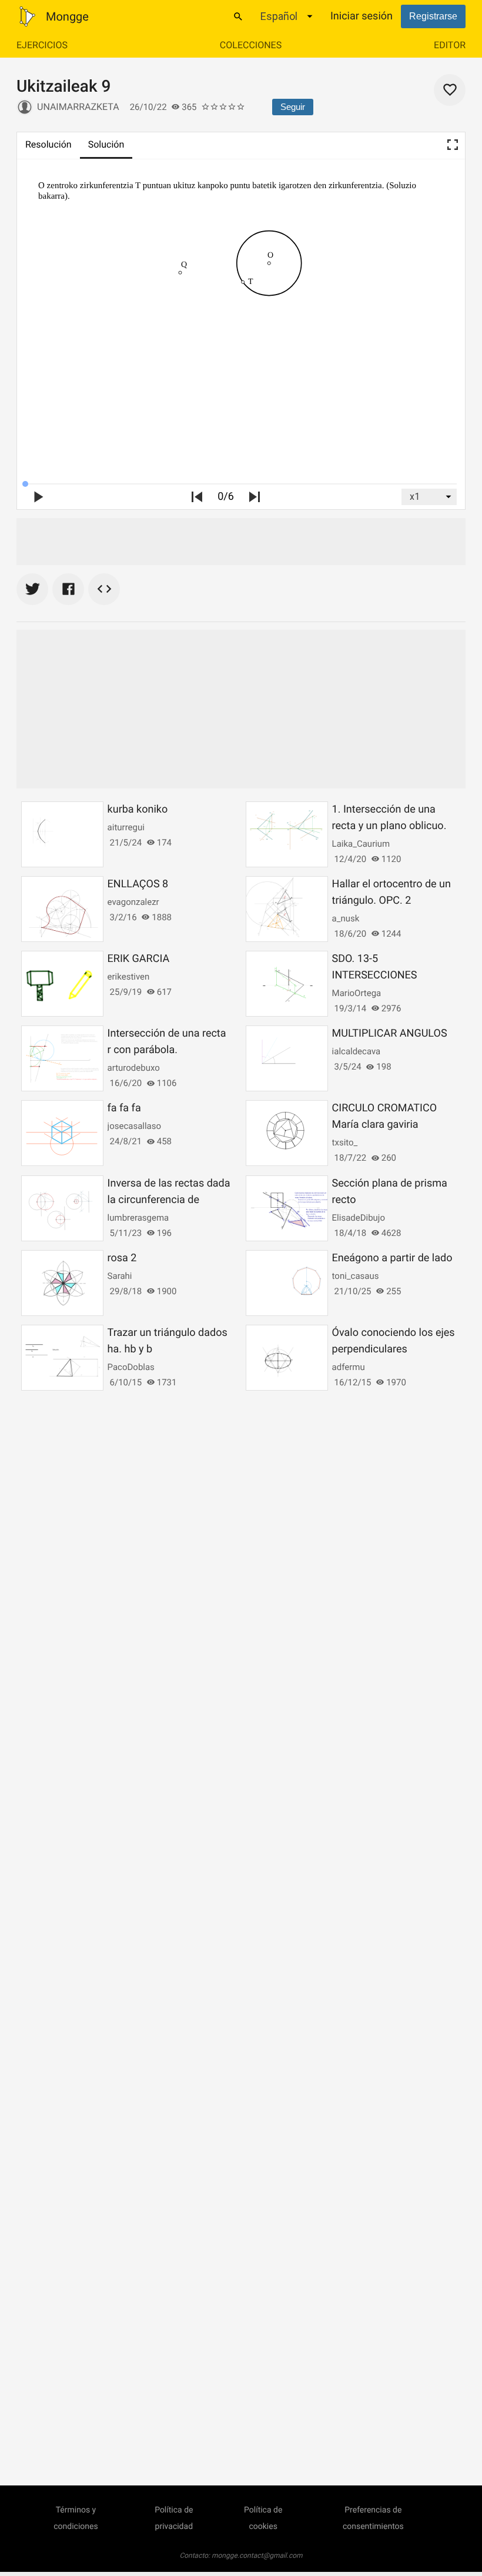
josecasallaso (134, 1126)
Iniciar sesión (361, 16)
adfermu (349, 1367)
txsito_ (345, 1142)
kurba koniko (138, 809)
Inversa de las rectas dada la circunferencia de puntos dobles (169, 1200)
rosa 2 (122, 1258)
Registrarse (433, 16)
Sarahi (120, 1276)
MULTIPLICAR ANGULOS (390, 1033)
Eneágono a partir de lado (392, 1258)
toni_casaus (356, 1276)
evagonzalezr (133, 902)
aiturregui (126, 827)
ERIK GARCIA (139, 959)
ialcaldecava (357, 1051)
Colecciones (251, 45)
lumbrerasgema (138, 1218)
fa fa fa (124, 1108)
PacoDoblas (131, 1367)
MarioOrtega (357, 993)
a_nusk (346, 918)
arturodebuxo (134, 1068)
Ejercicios (42, 45)
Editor (450, 45)
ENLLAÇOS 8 (138, 884)
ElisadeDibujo (359, 1218)
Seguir (293, 107)
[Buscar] (238, 16)
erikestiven (129, 977)
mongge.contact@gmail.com (257, 2555)
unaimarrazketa (78, 107)
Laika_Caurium (361, 844)
